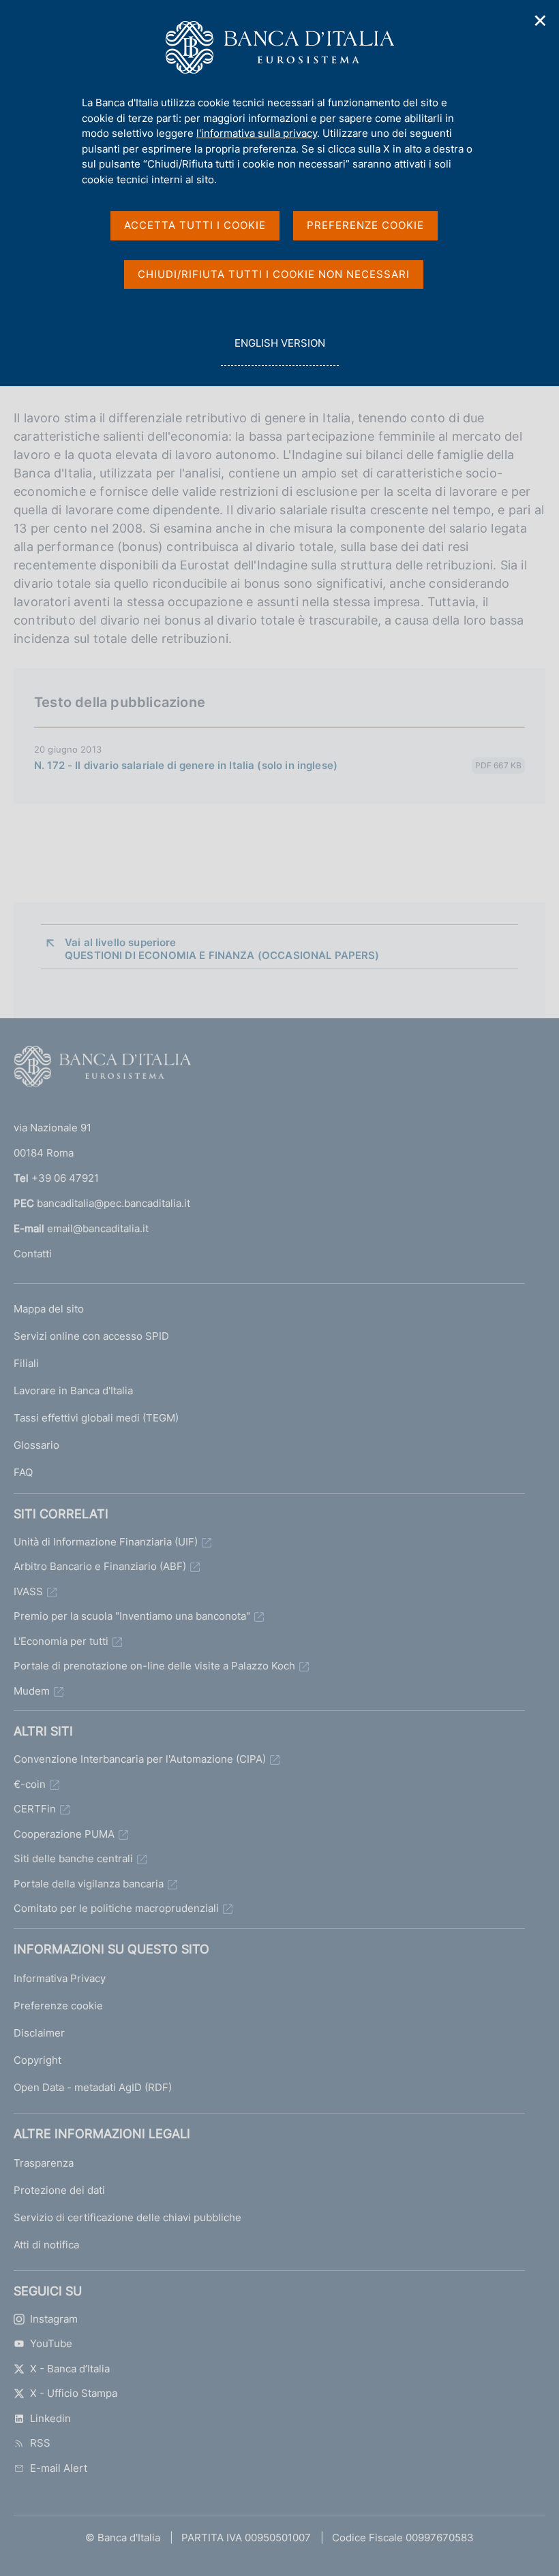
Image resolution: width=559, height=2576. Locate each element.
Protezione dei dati (59, 2190)
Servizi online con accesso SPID (91, 1336)
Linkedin (50, 2418)
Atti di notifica (46, 2245)
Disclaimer (39, 2033)
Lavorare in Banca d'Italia (73, 1391)
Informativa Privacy (60, 1978)
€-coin (30, 1784)
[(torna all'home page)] (102, 1069)
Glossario (36, 1445)
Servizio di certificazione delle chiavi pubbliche (127, 2217)
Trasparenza (44, 2163)
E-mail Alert (59, 2468)
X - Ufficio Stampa (74, 2393)
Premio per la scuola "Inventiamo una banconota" (132, 1616)
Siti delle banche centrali (73, 1858)
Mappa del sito (49, 1309)
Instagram (54, 2319)
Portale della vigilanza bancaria (89, 1884)
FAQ (23, 1472)
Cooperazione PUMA (64, 1834)
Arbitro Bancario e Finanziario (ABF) (100, 1566)
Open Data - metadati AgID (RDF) (93, 2087)
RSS (40, 2443)
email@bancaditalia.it (98, 1228)
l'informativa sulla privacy (257, 133)
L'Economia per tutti (61, 1641)
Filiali (26, 1363)
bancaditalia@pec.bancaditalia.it (114, 1203)
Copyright (37, 2060)
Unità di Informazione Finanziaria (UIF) (106, 1542)
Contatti (33, 1254)
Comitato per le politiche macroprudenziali (116, 1908)
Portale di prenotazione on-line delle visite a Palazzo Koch (154, 1666)
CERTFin (35, 1809)
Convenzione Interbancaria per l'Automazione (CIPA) (140, 1759)
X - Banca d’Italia (70, 2369)
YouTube (51, 2343)
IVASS (28, 1591)
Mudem (32, 1691)
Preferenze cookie (58, 2006)
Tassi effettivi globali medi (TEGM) (96, 1418)
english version (279, 351)
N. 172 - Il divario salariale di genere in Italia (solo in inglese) (186, 765)
